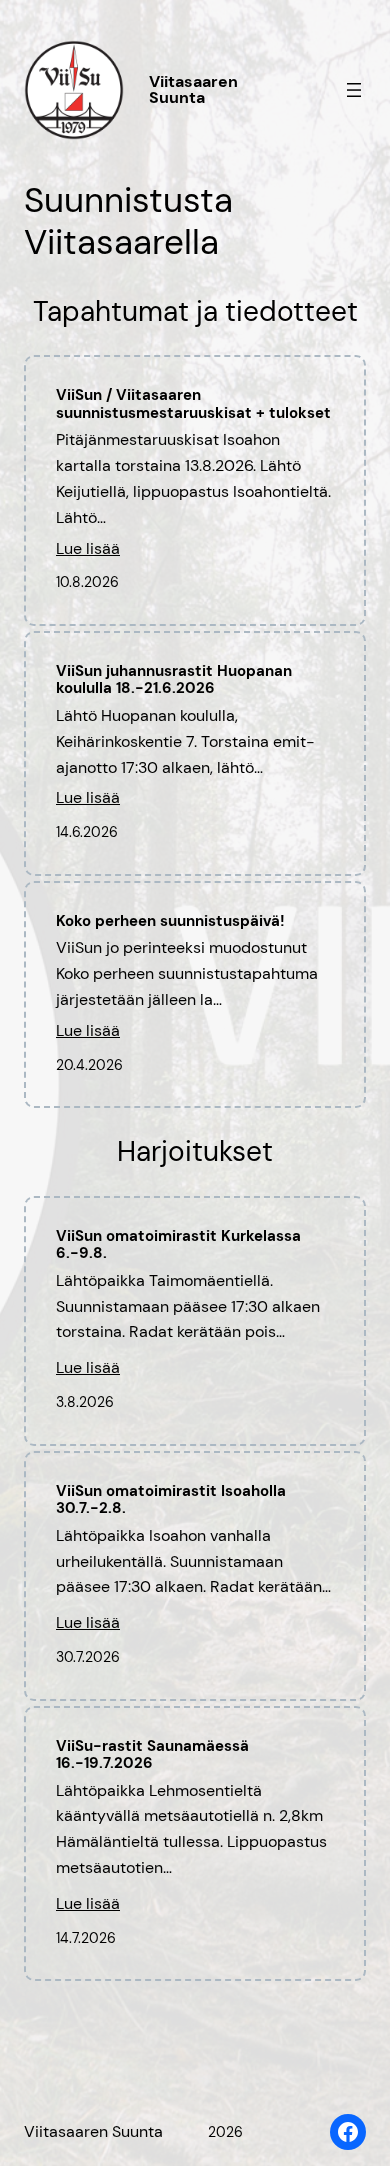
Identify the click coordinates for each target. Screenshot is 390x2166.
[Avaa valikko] (354, 90)
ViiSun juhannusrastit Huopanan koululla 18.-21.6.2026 (174, 680)
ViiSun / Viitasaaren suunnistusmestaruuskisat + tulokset (193, 404)
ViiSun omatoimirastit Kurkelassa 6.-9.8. (178, 1245)
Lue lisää (88, 552)
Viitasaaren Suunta (193, 89)
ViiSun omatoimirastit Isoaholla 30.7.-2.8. (171, 1500)
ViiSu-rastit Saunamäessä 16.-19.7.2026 (152, 1755)
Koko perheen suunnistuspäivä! (170, 921)
